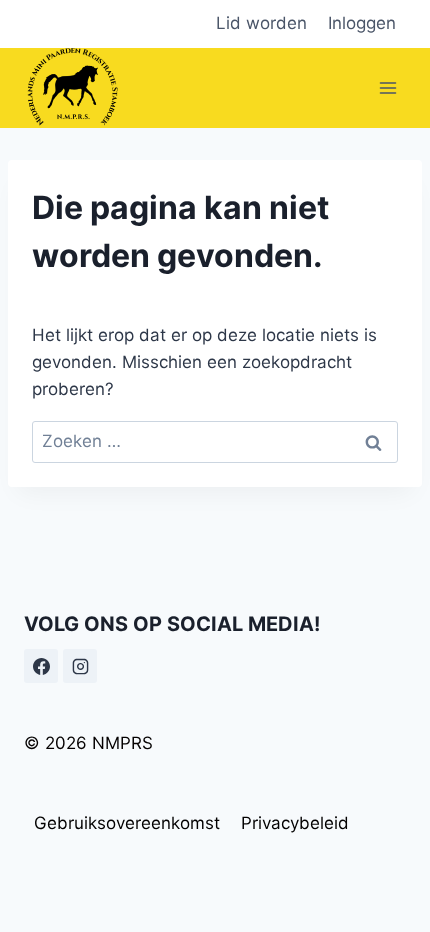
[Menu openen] (387, 87)
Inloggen (362, 23)
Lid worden (261, 23)
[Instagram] (80, 666)
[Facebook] (41, 666)
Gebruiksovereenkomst (127, 823)
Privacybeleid (295, 823)
